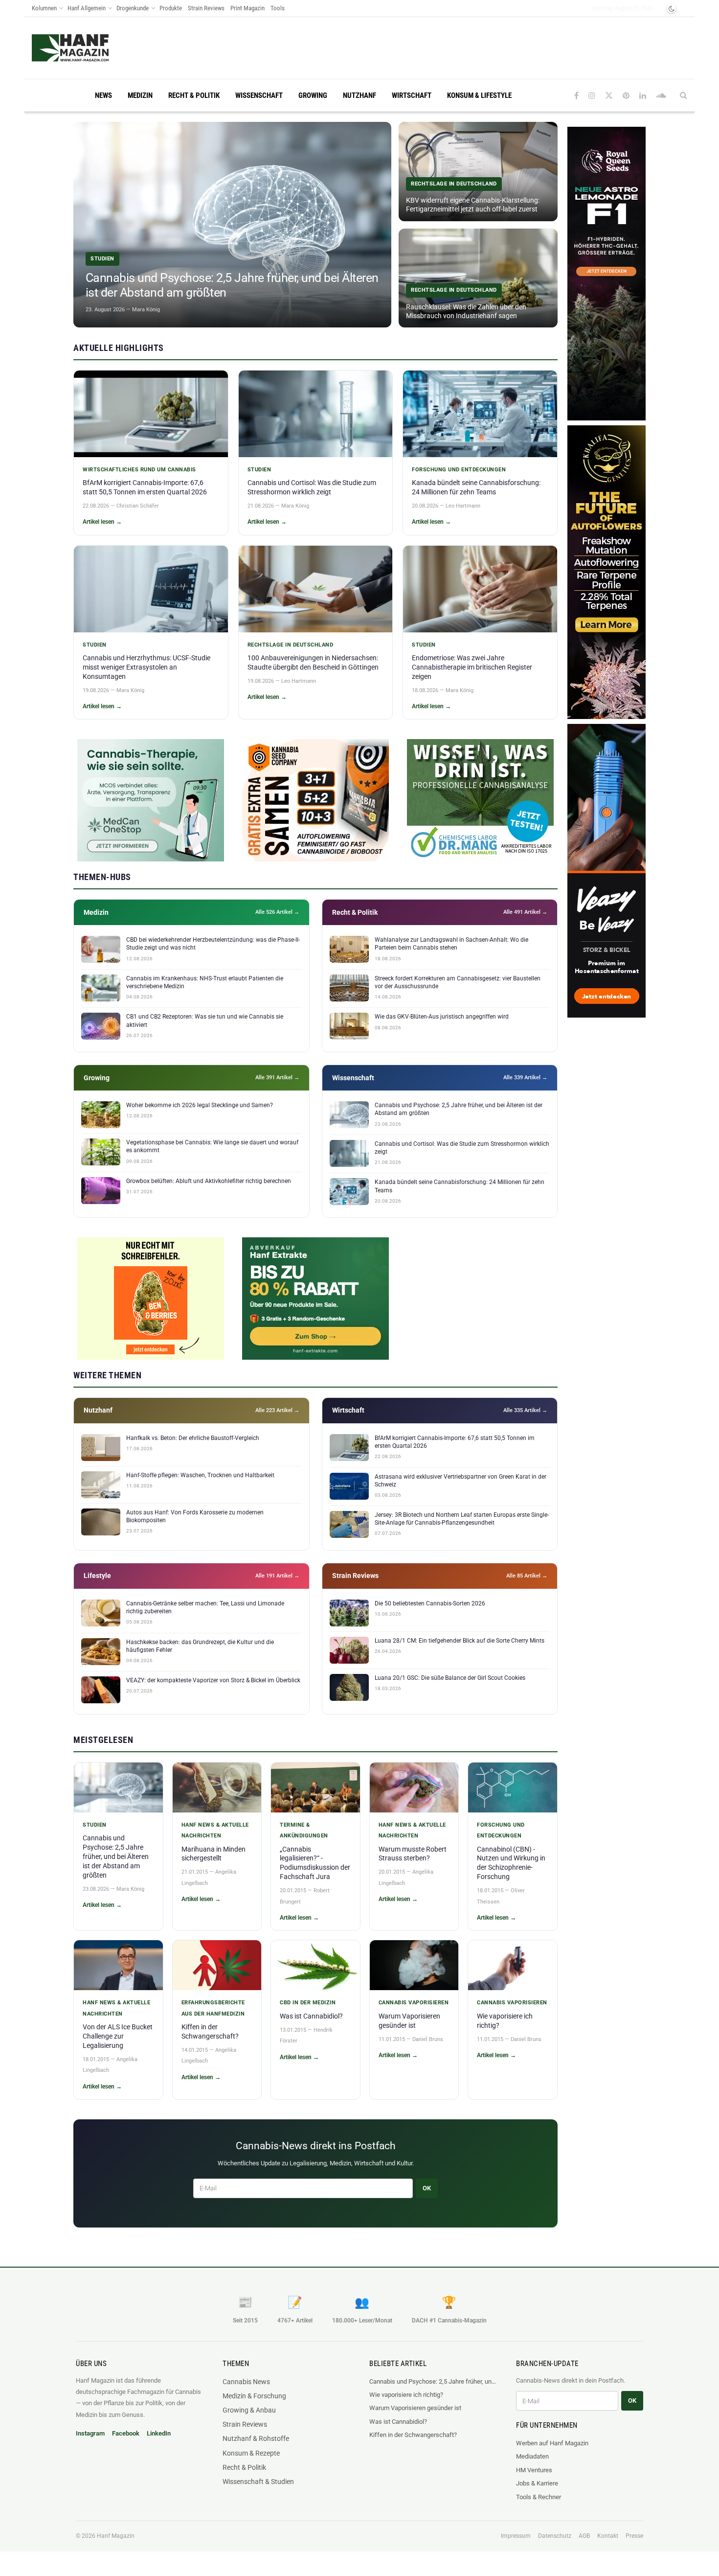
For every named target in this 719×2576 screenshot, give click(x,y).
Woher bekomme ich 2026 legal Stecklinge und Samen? (200, 1105)
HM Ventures (534, 2470)
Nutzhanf (359, 95)
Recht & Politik (194, 95)
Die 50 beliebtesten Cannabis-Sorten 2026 (430, 1603)
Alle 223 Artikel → (277, 1410)
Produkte (171, 8)
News (103, 95)
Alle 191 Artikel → (277, 1576)
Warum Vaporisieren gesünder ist (415, 2408)
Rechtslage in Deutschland (291, 645)
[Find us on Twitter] (609, 96)
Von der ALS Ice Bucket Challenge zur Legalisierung (118, 2036)
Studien (259, 470)
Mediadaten (532, 2456)
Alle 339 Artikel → (525, 1078)
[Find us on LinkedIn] (643, 96)
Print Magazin (247, 8)
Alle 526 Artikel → (277, 912)
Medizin (140, 95)
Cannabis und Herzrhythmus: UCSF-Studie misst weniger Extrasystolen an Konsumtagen (146, 667)
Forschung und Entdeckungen (459, 470)
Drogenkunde (133, 8)
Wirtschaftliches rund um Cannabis (139, 470)
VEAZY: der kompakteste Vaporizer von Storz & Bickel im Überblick (213, 1680)
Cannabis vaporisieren (414, 2003)
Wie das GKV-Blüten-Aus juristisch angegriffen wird (442, 1017)
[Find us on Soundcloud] (661, 96)
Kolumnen (44, 8)
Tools (278, 8)
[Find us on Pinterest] (626, 96)
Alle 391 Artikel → (277, 1078)
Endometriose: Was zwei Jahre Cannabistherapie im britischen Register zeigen (472, 667)
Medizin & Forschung (254, 2396)
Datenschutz (555, 2536)
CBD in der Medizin (308, 2003)
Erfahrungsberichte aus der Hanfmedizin (213, 2008)
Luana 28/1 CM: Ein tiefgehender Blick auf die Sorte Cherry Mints (460, 1641)
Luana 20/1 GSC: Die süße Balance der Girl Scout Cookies (450, 1678)
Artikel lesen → (102, 522)
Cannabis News (246, 2382)
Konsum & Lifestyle (479, 95)
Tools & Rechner (539, 2497)
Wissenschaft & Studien (258, 2482)
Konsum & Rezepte (251, 2453)
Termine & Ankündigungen (304, 1830)
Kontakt (608, 2536)
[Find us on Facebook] (576, 96)
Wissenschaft (259, 95)
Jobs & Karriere (537, 2483)
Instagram (90, 2433)
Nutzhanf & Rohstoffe (256, 2438)
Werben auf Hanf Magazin (552, 2443)
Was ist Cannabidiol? (311, 2016)
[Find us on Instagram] (592, 96)
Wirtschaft (412, 95)
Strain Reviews (206, 8)
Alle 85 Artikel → (527, 1576)
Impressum (516, 2536)
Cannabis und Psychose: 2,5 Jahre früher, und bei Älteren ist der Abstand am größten (116, 1857)
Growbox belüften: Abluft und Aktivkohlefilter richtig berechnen (209, 1181)
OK (427, 2188)
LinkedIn (159, 2433)
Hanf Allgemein (87, 8)
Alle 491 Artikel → (525, 912)
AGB (584, 2536)
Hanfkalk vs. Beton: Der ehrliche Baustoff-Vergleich (193, 1438)
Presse (634, 2536)
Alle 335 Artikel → (525, 1410)
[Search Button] (684, 95)
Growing (313, 95)
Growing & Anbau (249, 2410)
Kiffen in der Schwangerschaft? (413, 2435)
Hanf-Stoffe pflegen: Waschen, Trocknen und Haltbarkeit (200, 1475)
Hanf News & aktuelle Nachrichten (215, 1830)
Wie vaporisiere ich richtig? (406, 2395)
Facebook (126, 2433)
